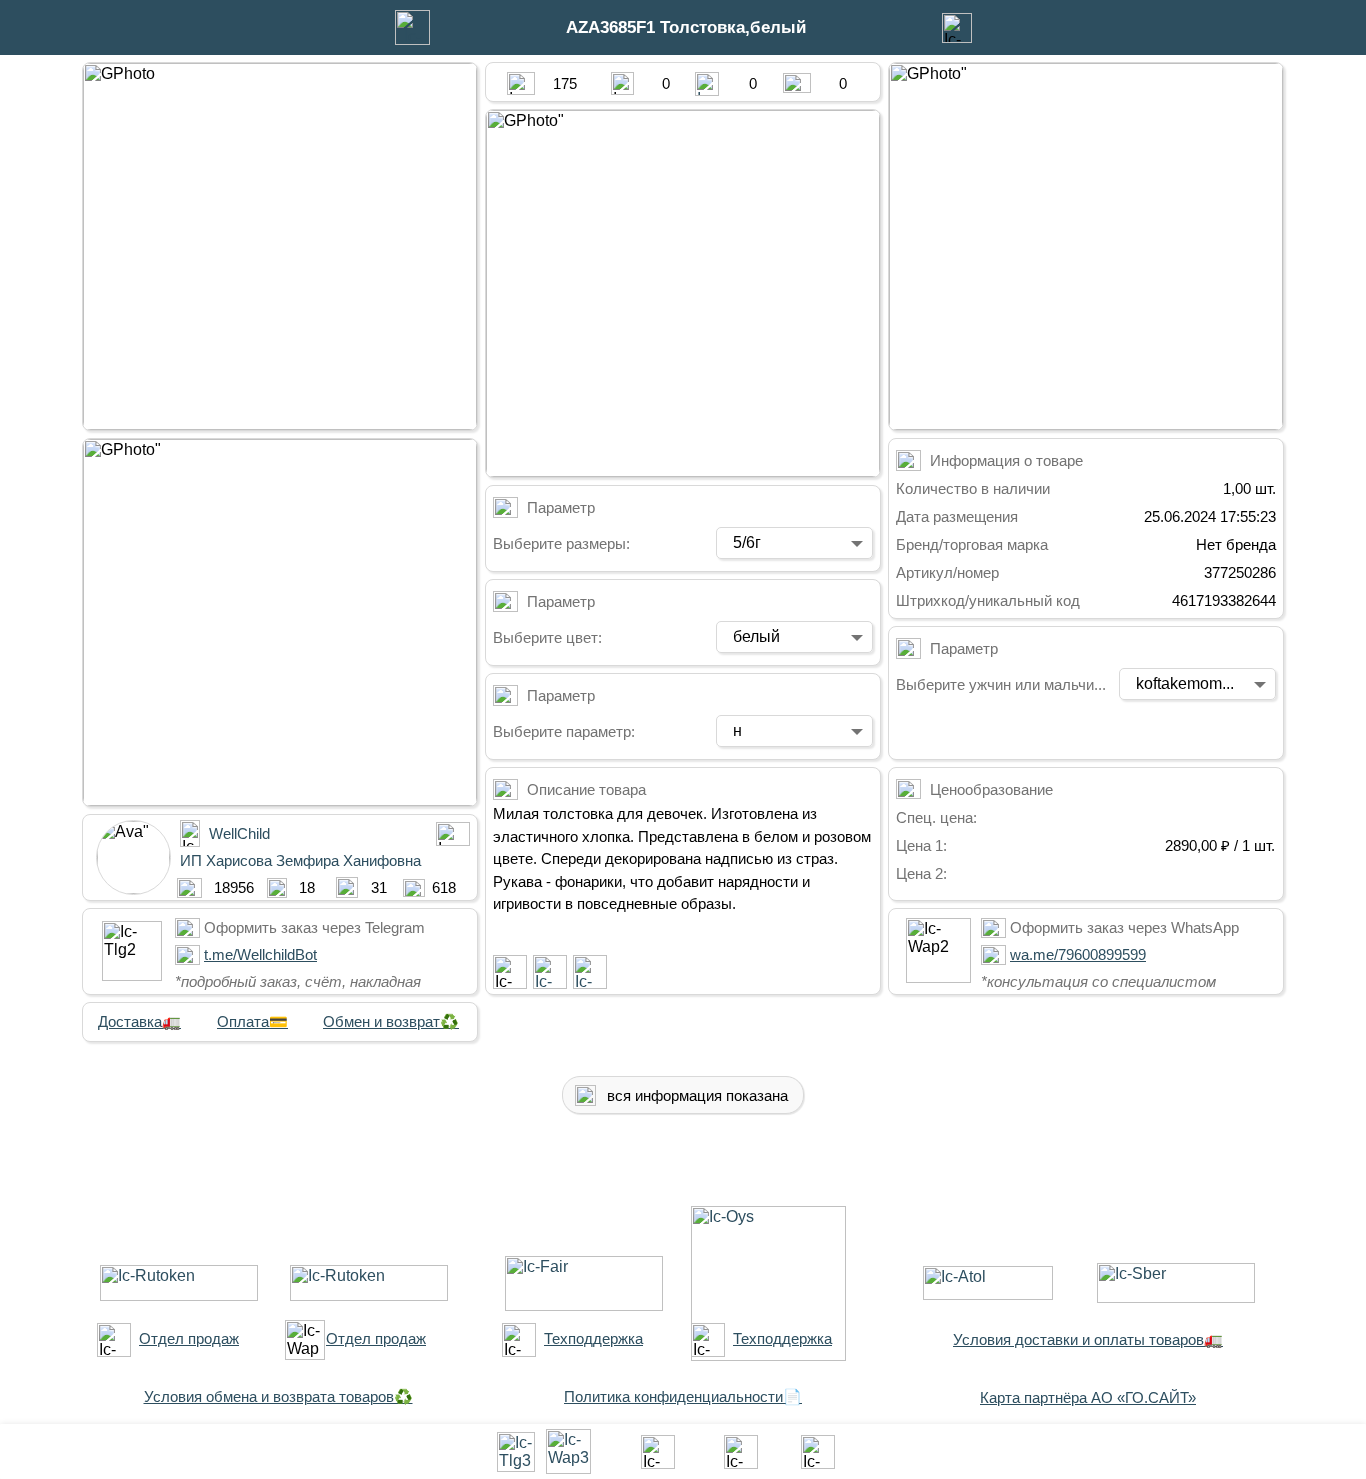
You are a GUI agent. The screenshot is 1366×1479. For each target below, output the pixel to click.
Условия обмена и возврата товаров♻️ (278, 1396)
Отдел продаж (189, 1338)
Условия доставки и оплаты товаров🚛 (1088, 1339)
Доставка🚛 (139, 1021)
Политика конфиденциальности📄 (683, 1396)
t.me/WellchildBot (260, 954)
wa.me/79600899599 (1078, 954)
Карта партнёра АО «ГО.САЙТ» (1088, 1397)
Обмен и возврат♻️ (391, 1021)
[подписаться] (510, 972)
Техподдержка (593, 1338)
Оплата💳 (252, 1021)
